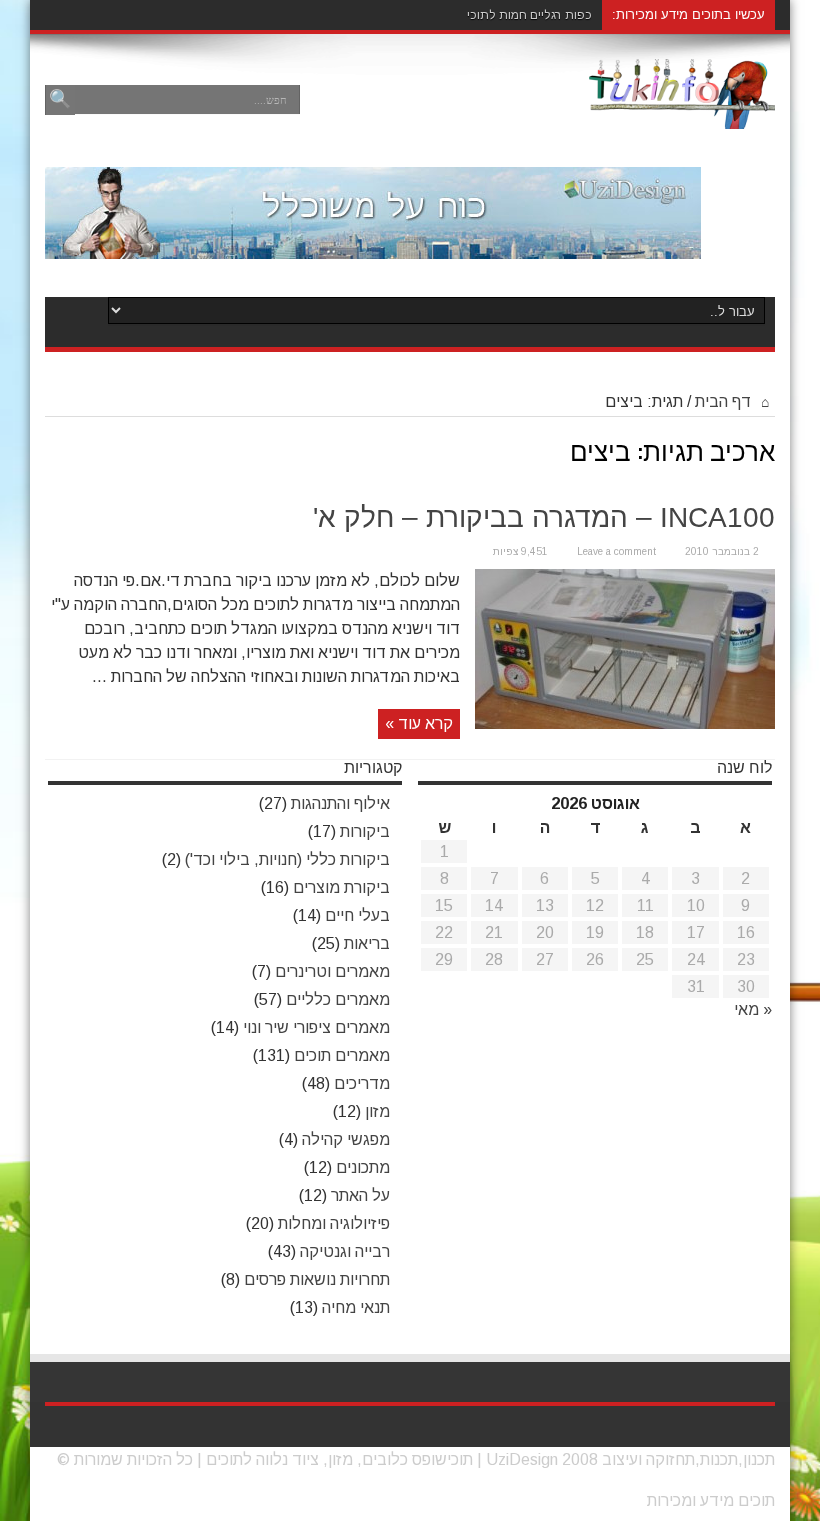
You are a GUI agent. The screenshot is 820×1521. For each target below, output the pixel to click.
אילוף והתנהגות (340, 803)
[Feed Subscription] (759, 444)
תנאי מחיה (356, 1307)
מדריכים (362, 1083)
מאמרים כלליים (338, 999)
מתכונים (363, 1167)
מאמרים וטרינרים (332, 971)
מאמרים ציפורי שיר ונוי (316, 1027)
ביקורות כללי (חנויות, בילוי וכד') (287, 859)
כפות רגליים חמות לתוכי (529, 15)
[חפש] (60, 100)
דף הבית (725, 401)
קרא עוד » (419, 723)
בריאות (367, 943)
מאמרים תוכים (342, 1055)
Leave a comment (616, 551)
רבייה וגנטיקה (345, 1251)
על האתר (360, 1195)
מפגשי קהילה (346, 1139)
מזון (377, 1111)
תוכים (224, 1459)
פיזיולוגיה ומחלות (334, 1223)
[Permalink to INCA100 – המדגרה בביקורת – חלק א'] (625, 723)
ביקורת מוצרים (341, 887)
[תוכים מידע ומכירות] (682, 114)
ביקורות (365, 831)
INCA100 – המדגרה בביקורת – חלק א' (544, 517)
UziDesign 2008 (542, 1459)
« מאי (753, 1009)
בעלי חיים (357, 915)
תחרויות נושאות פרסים (317, 1279)
